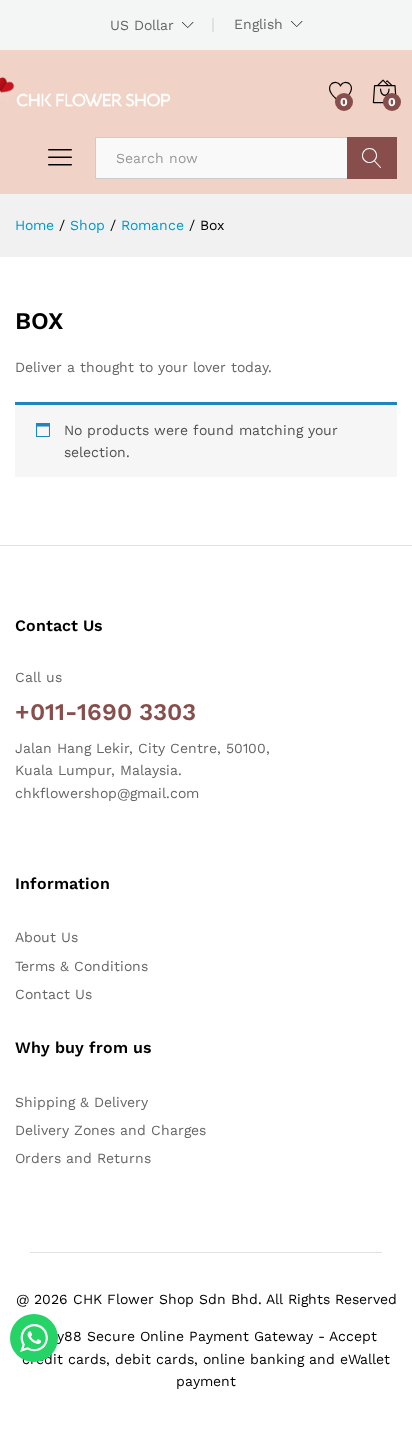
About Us (46, 937)
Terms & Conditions (81, 966)
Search (372, 158)
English (258, 24)
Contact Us (53, 994)
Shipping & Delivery (81, 1102)
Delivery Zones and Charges (110, 1130)
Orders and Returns (83, 1158)
